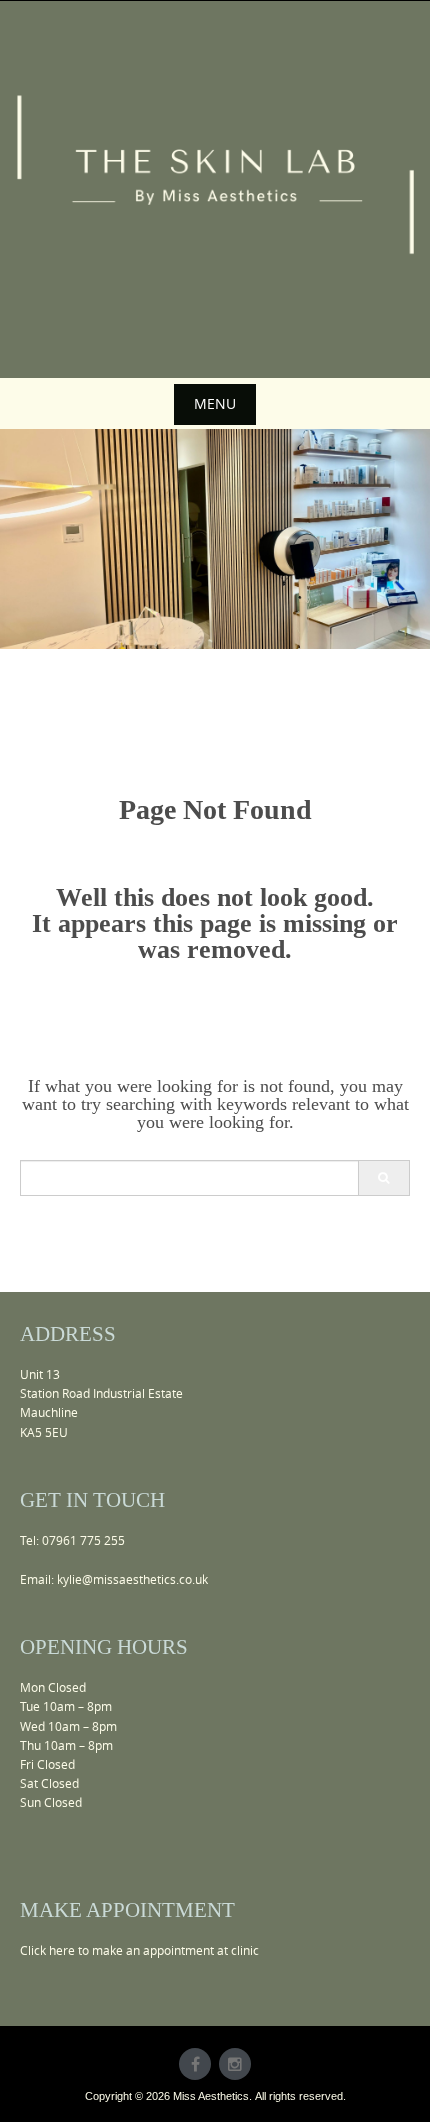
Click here (47, 1950)
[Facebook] (195, 2064)
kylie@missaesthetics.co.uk (132, 1579)
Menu (215, 403)
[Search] (383, 1178)
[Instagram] (235, 2064)
